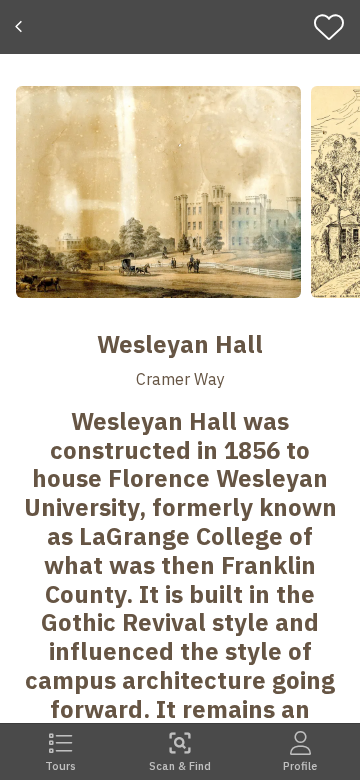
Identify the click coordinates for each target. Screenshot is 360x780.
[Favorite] (333, 27)
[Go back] (21, 27)
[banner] (180, 27)
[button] (158, 192)
